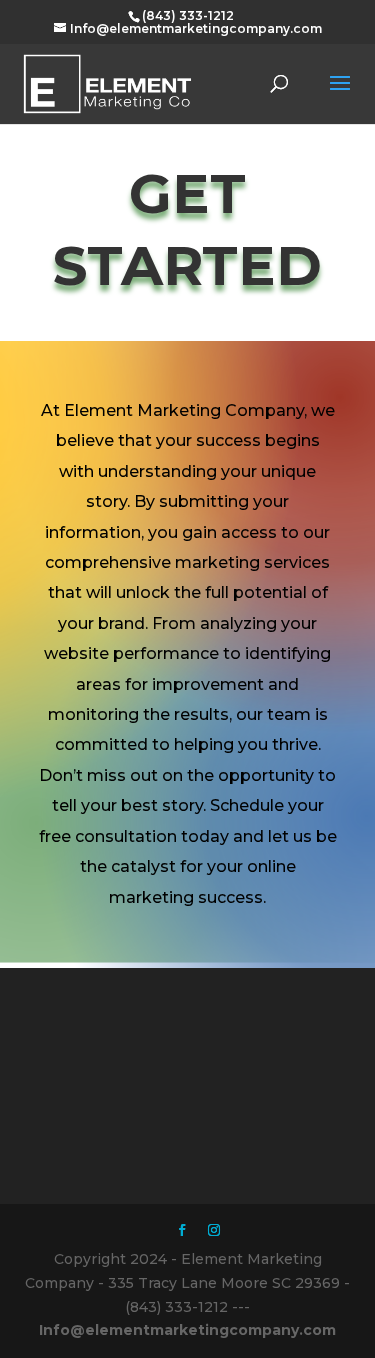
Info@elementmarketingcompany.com (187, 1330)
